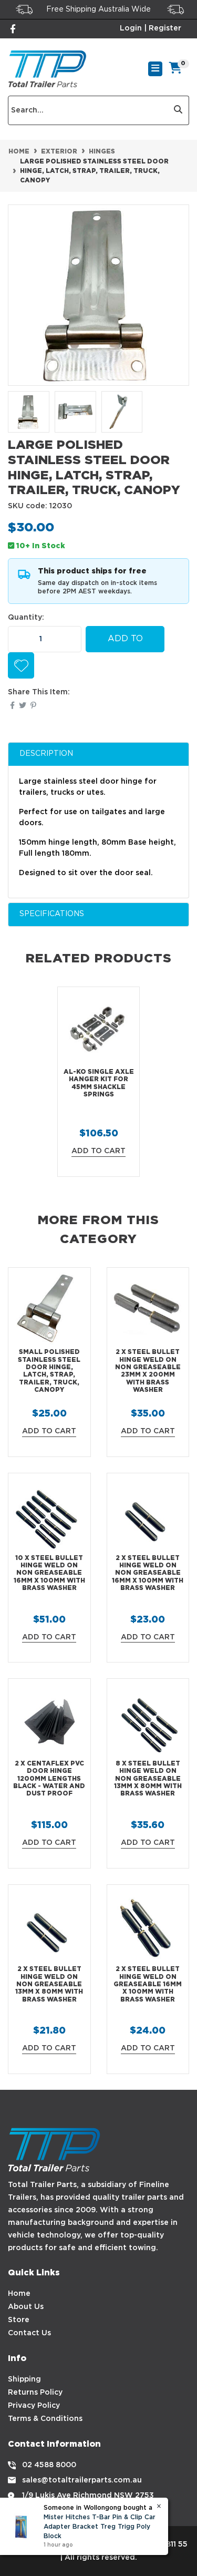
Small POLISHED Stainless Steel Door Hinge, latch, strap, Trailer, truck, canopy (49, 1371)
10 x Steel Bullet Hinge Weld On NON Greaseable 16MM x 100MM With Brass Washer (49, 1573)
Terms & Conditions (45, 2419)
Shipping (24, 2379)
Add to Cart (125, 644)
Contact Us (29, 2333)
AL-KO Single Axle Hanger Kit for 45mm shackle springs (99, 1083)
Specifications (52, 914)
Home (19, 2294)
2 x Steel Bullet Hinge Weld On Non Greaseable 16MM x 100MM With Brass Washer (148, 1573)
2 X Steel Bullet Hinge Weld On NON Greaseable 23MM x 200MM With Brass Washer (148, 1371)
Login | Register (151, 28)
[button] (21, 665)
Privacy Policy (34, 2406)
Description (46, 754)
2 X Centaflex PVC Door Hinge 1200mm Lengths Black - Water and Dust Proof (49, 1779)
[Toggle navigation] (155, 69)
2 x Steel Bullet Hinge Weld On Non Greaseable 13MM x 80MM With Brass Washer (49, 1984)
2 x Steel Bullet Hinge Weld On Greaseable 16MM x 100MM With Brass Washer (148, 1984)
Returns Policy (35, 2393)
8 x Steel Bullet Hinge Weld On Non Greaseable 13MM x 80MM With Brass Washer (148, 1779)
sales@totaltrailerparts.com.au (82, 2480)
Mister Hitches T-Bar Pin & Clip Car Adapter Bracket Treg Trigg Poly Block (100, 2527)
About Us (26, 2307)
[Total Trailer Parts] (47, 69)
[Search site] (178, 110)
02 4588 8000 (49, 2465)
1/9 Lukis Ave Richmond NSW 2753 (88, 2496)
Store (19, 2320)
